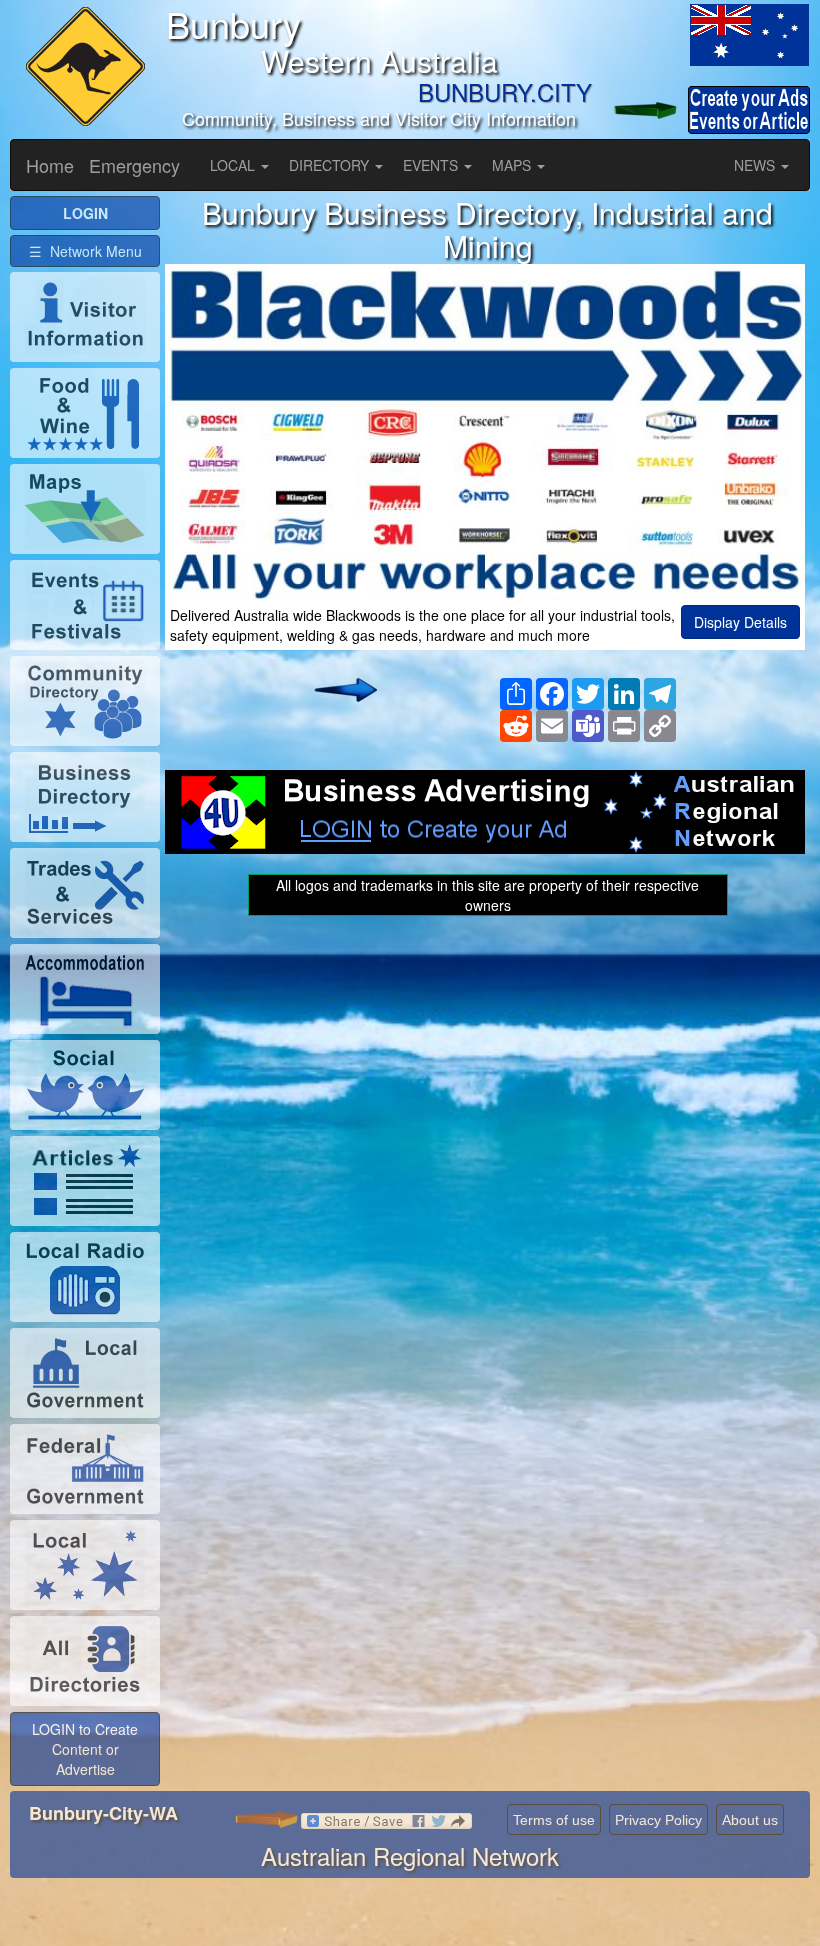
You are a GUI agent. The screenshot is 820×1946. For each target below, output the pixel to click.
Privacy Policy (658, 1820)
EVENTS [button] (432, 165)
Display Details (740, 622)
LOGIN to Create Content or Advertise (85, 1749)
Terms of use (554, 1820)
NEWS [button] (756, 165)
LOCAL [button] (234, 165)
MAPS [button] (513, 165)
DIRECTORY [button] (331, 165)
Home (50, 165)
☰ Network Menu (85, 251)
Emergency (134, 165)
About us (750, 1820)
